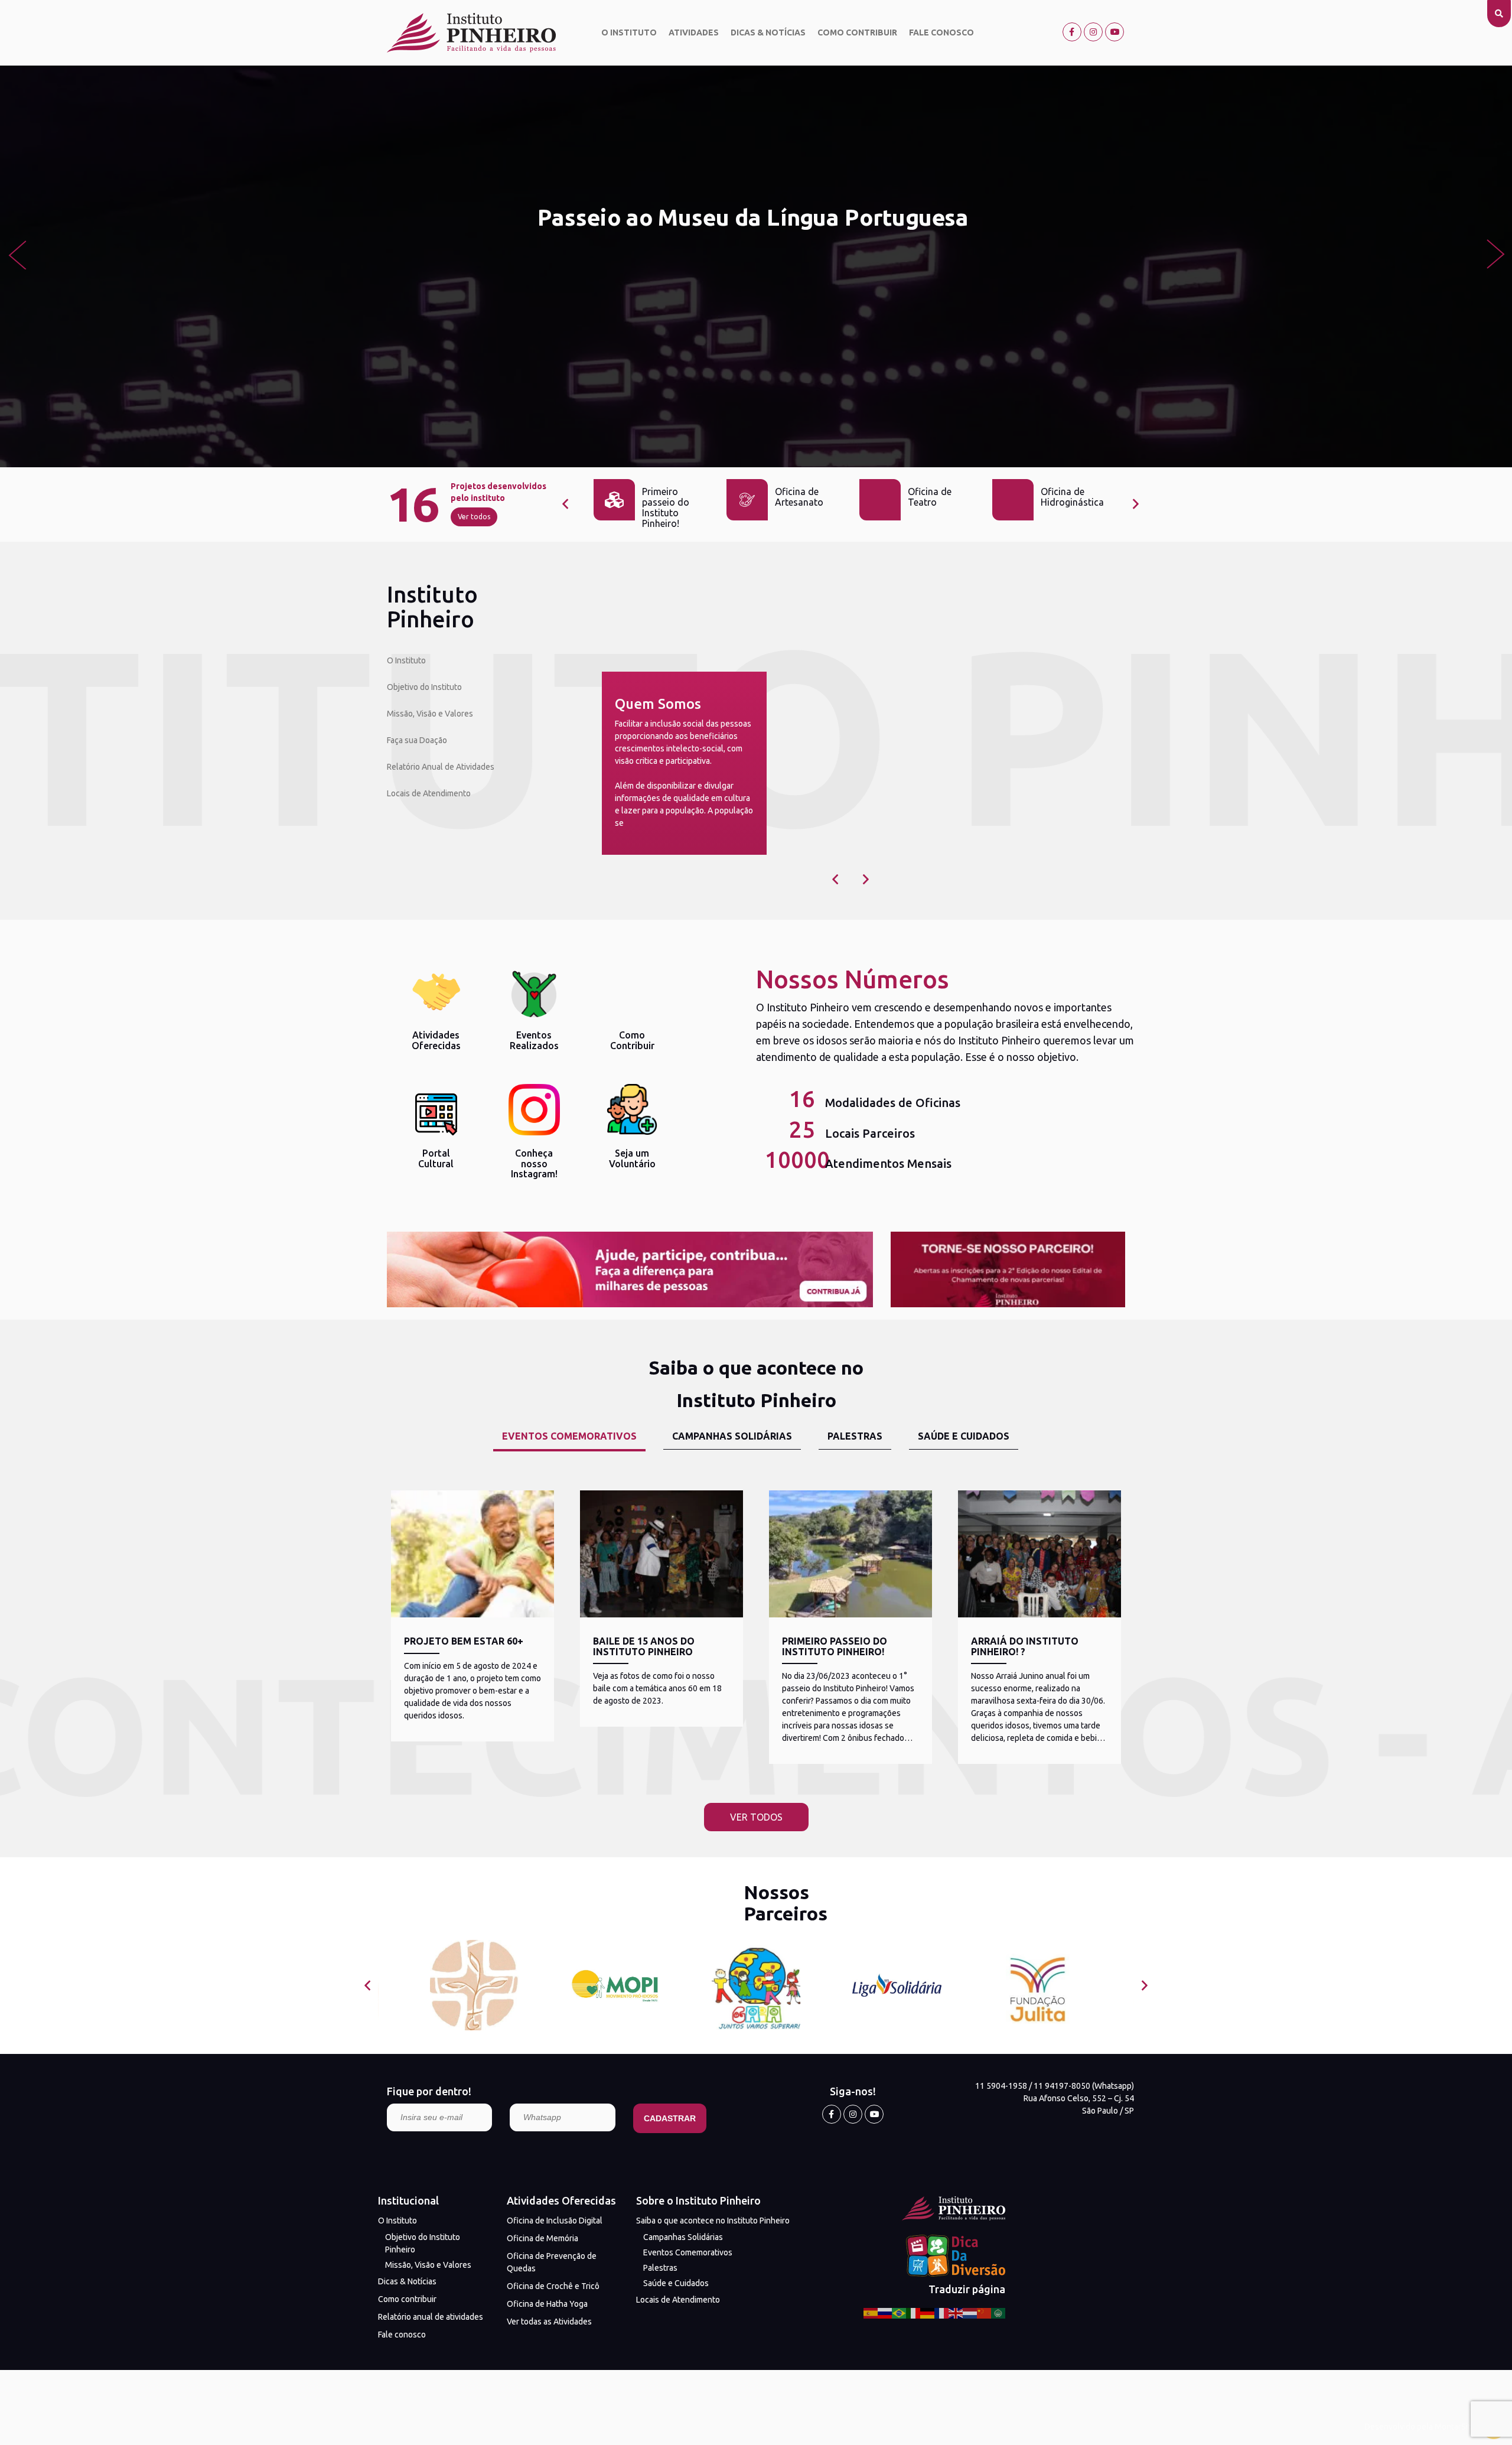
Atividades (694, 32)
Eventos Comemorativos (688, 2252)
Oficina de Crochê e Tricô (553, 2286)
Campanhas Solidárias (683, 2237)
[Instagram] (1093, 32)
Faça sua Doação (417, 740)
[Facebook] (1072, 32)
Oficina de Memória (542, 2238)
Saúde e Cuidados (676, 2283)
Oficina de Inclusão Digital (555, 2221)
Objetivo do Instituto (424, 687)
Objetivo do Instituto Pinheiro (423, 2243)
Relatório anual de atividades (431, 2317)
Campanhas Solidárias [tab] (732, 1436)
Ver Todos (756, 1817)
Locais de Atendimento (429, 793)
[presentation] (17, 254)
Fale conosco (941, 32)
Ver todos (474, 517)
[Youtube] (1115, 32)
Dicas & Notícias (768, 32)
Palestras (660, 2268)
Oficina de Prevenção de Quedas (552, 2262)
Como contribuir (857, 32)
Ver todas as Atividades (549, 2322)
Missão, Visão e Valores (430, 714)
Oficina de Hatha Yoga (547, 2304)
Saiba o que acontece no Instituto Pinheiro (713, 2221)
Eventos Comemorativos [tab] (569, 1436)
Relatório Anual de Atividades (441, 767)
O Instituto (629, 32)
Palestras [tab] (855, 1436)
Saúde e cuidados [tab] (964, 1436)
